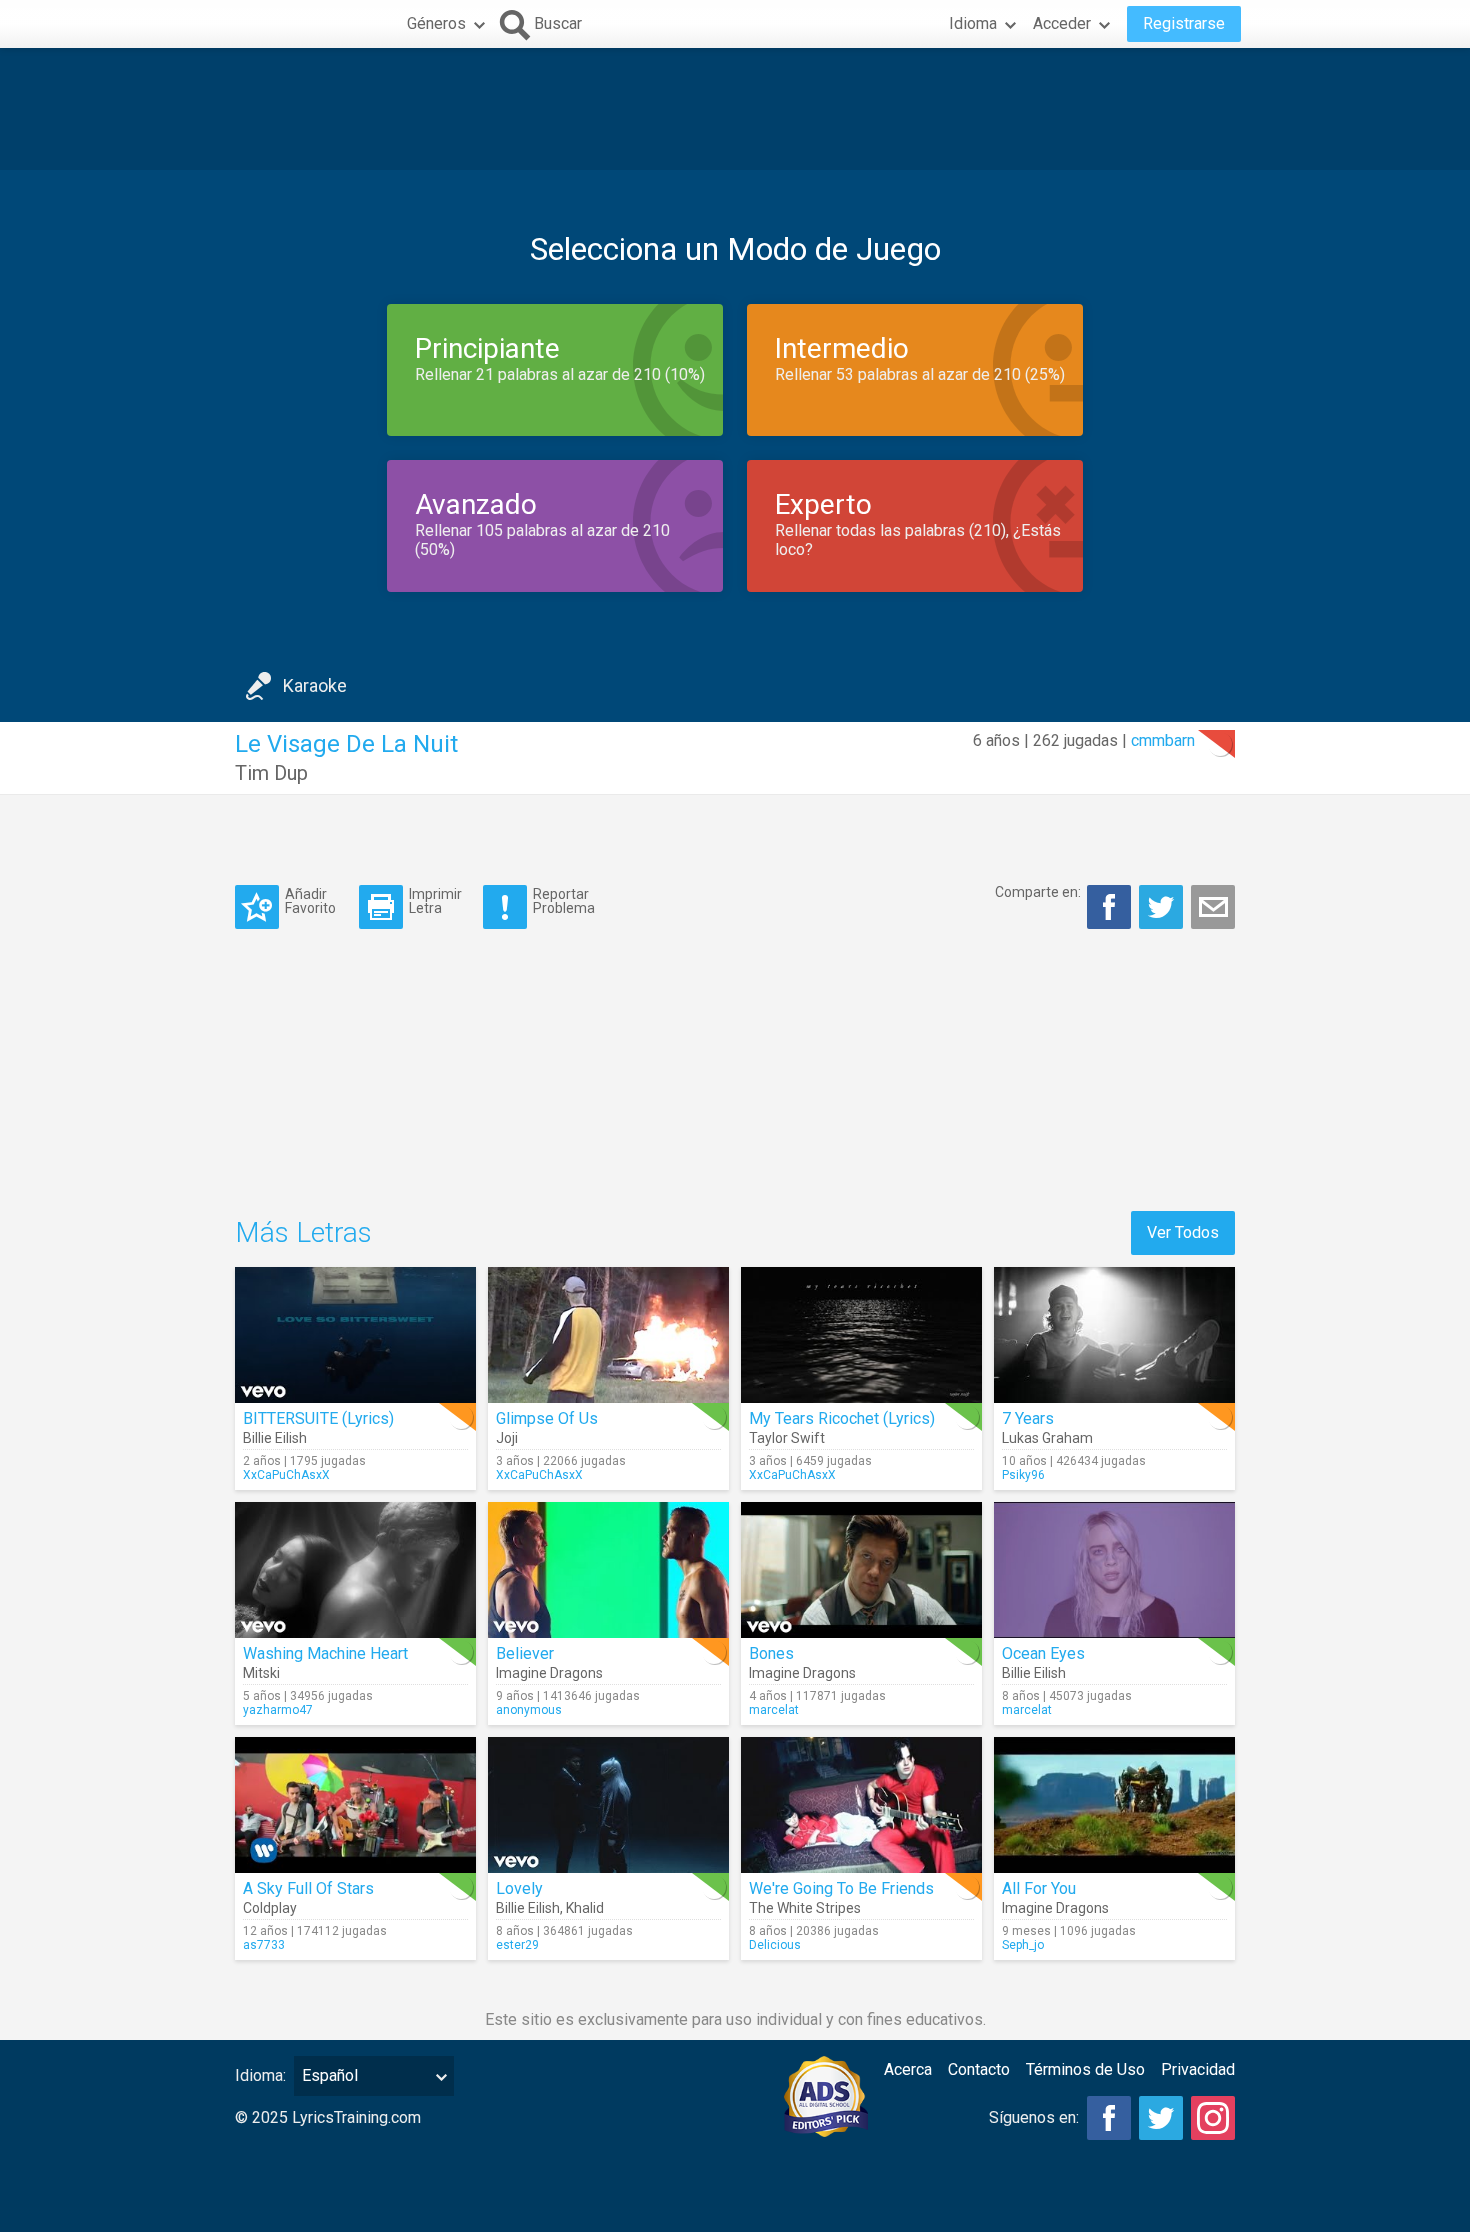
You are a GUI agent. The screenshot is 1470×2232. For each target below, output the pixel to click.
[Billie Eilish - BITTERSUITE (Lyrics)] (355, 1335)
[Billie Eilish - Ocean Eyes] (1114, 1570)
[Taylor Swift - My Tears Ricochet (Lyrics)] (861, 1335)
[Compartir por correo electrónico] (1213, 907)
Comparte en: (1038, 892)
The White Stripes (805, 1908)
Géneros (436, 23)
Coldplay (270, 1908)
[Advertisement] (735, 109)
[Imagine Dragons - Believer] (608, 1570)
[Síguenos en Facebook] (1109, 2118)
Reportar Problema (564, 900)
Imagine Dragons (549, 1673)
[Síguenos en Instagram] (1213, 2118)
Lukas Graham (1047, 1438)
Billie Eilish (275, 1438)
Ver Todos (1183, 1232)
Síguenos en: (1034, 2117)
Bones (771, 1653)
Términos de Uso (1085, 2069)
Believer (525, 1653)
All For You (1039, 1888)
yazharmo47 (278, 1710)
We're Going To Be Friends (841, 1888)
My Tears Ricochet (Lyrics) (842, 1418)
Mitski (261, 1673)
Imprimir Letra (435, 900)
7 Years (1028, 1418)
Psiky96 (1023, 1475)
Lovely (519, 1888)
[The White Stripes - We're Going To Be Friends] (861, 1805)
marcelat (774, 1710)
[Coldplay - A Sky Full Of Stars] (355, 1805)
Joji (507, 1438)
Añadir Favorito (310, 900)
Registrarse (1184, 23)
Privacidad (1198, 2069)
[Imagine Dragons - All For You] (1114, 1805)
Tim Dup (271, 773)
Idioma (973, 23)
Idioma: (260, 2075)
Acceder (1062, 23)
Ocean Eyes (1043, 1653)
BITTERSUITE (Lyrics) (318, 1418)
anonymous (529, 1710)
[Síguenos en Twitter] (1161, 2118)
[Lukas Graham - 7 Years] (1114, 1335)
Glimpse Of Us (547, 1418)
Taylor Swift (787, 1438)
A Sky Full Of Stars (308, 1888)
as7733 (264, 1945)
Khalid (585, 1908)
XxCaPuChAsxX (286, 1475)
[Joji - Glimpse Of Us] (608, 1335)
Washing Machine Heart (325, 1653)
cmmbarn (1163, 740)
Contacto (979, 2069)
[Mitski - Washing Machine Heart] (355, 1570)
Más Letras (303, 1232)
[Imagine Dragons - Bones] (861, 1570)
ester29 (517, 1945)
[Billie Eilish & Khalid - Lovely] (608, 1805)
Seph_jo (1023, 1945)
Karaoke (315, 685)
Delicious (775, 1945)
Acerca (908, 2069)
